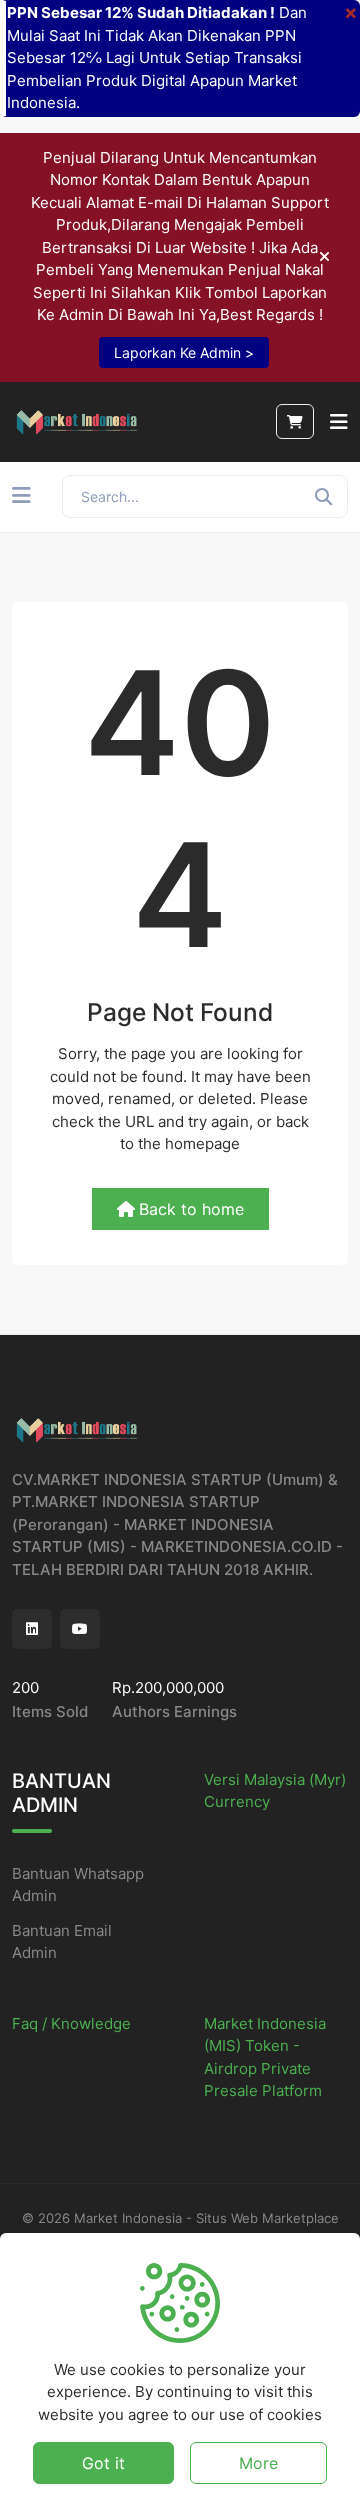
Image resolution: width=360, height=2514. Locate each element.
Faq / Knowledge (71, 2023)
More (258, 2463)
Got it (103, 2463)
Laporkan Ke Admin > (184, 352)
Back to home (191, 1209)
